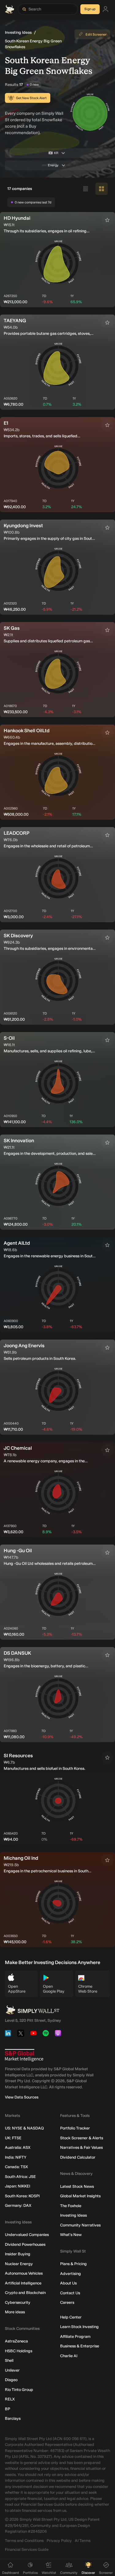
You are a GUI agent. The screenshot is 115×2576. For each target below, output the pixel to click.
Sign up (90, 9)
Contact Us (70, 2293)
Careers (67, 2302)
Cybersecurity (18, 2302)
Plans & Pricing (73, 2264)
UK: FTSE (13, 2138)
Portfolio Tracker (75, 2128)
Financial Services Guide (27, 2549)
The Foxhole (71, 2206)
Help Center (71, 2317)
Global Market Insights (80, 2196)
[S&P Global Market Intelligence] (24, 2055)
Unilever (12, 2370)
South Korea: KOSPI (22, 2196)
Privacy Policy (59, 2541)
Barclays (13, 2418)
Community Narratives (80, 2225)
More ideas (15, 2312)
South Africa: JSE (20, 2177)
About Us (68, 2283)
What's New (71, 2235)
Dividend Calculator (78, 2157)
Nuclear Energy (19, 2264)
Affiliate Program (75, 2336)
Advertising (71, 2274)
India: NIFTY (16, 2157)
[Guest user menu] (105, 9)
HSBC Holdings (19, 2351)
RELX (10, 2399)
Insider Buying (18, 2254)
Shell (9, 2360)
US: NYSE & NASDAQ (24, 2128)
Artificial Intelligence (23, 2283)
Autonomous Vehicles (24, 2273)
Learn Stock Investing (79, 2327)
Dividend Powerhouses (25, 2244)
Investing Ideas (18, 32)
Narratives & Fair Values (81, 2147)
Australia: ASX (18, 2147)
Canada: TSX (16, 2167)
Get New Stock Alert (31, 98)
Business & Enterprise (80, 2346)
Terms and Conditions (24, 2541)
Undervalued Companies (27, 2235)
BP (8, 2409)
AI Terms (83, 2541)
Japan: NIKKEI (17, 2186)
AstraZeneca (16, 2341)
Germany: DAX (18, 2205)
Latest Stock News (77, 2186)
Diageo (11, 2380)
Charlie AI (69, 2356)
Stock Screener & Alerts (82, 2138)
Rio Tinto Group (19, 2390)
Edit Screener (96, 35)
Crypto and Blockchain (25, 2293)
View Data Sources (22, 2097)
